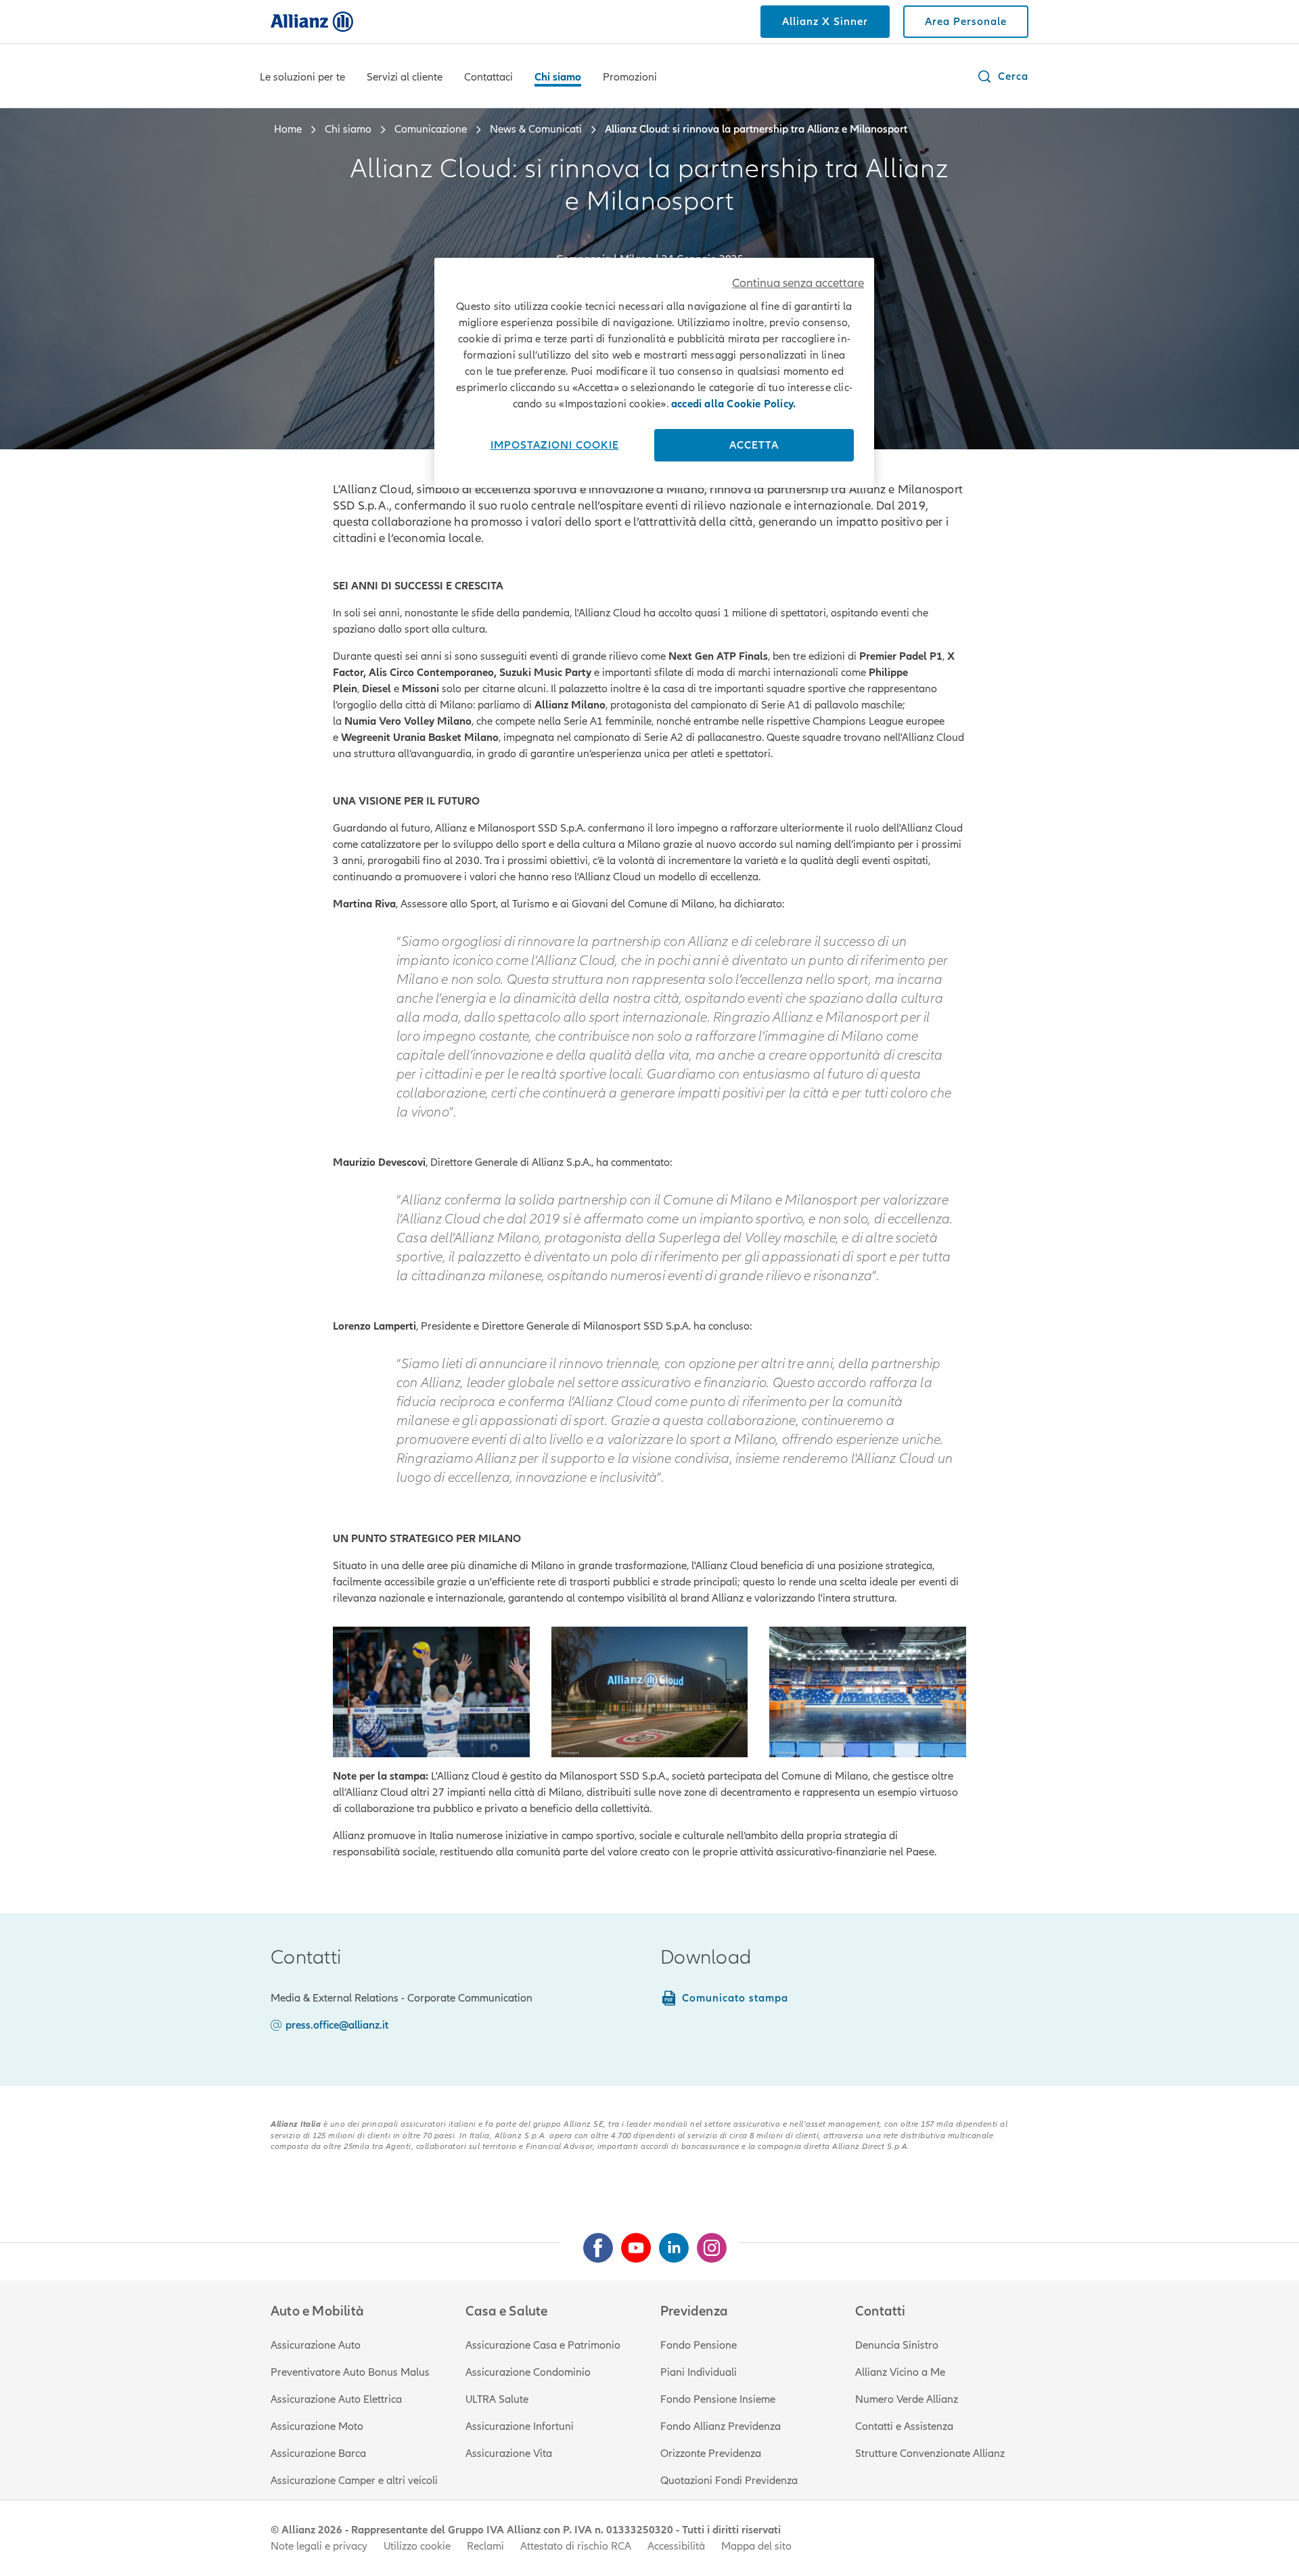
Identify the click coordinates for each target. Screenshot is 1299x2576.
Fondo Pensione (699, 2345)
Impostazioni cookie (555, 445)
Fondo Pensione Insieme (718, 2399)
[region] (654, 373)
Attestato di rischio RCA (576, 2546)
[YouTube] (631, 2242)
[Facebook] (593, 2242)
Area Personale (966, 22)
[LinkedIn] (668, 2242)
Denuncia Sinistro (897, 2345)
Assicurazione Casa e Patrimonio (543, 2345)
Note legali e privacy (319, 2546)
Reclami (485, 2546)
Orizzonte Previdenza (711, 2454)
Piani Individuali (699, 2372)
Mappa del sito (756, 2546)
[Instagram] (706, 2242)
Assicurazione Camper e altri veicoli (354, 2481)
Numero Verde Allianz (907, 2399)
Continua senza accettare (798, 283)
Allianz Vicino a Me (900, 2372)
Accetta (754, 445)
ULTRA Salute (497, 2399)
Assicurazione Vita (509, 2454)
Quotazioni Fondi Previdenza (729, 2481)
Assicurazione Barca (318, 2454)
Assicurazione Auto (316, 2345)
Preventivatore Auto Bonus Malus (350, 2372)
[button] (1002, 76)
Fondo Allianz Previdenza (721, 2426)
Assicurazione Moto (317, 2426)
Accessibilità (676, 2546)
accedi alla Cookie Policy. (733, 404)
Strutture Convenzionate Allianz (930, 2454)
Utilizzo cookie (417, 2546)
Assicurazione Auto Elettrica (336, 2399)
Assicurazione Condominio (528, 2372)
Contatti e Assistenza (904, 2426)
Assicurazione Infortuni (520, 2426)
